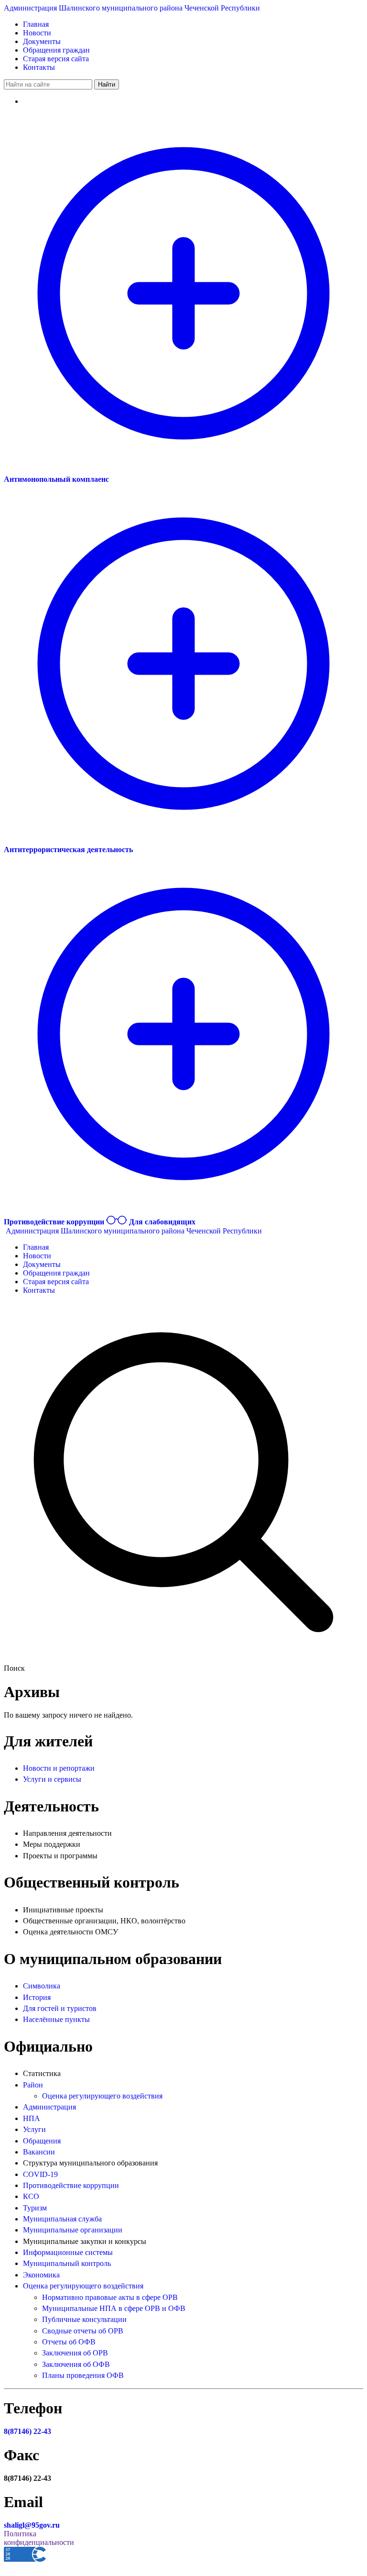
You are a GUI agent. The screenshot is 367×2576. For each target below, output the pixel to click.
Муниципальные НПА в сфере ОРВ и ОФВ (114, 2308)
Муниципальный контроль (67, 2263)
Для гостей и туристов (60, 2008)
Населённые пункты (56, 2019)
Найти (107, 84)
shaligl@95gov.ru (32, 2525)
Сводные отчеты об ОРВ (83, 2331)
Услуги (34, 2129)
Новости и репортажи (59, 1768)
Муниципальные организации (73, 2230)
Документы (42, 41)
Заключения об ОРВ (75, 2353)
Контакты (39, 67)
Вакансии (39, 2152)
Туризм (35, 2208)
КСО (31, 2196)
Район (33, 2085)
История (37, 1997)
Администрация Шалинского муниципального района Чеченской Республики (132, 8)
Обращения (42, 2141)
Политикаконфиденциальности (39, 2538)
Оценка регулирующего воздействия (102, 2096)
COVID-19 (40, 2174)
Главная (36, 24)
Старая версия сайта (56, 59)
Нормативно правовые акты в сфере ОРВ (110, 2297)
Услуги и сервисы (52, 1779)
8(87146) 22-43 (27, 2431)
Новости (37, 33)
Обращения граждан (56, 50)
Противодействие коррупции (71, 2185)
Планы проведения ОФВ (83, 2375)
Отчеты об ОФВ (69, 2342)
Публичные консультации (84, 2319)
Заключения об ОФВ (76, 2364)
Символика (42, 1986)
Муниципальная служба (62, 2219)
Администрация (49, 2107)
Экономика (41, 2275)
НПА (32, 2118)
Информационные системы (68, 2252)
